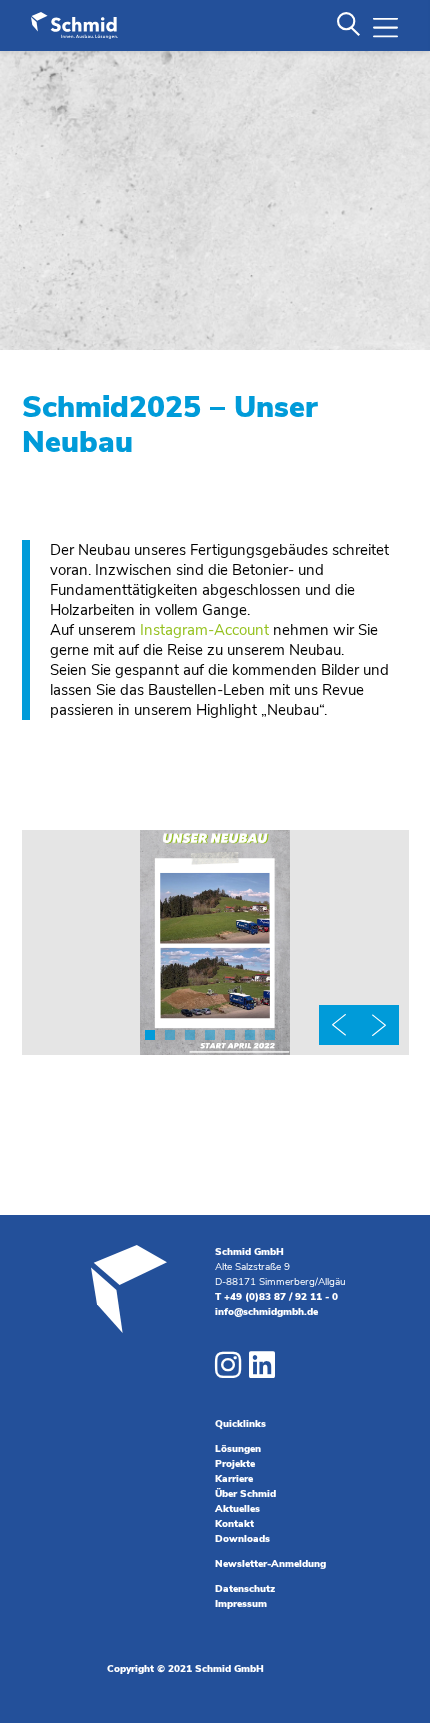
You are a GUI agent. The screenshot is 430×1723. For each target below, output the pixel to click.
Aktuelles (237, 1509)
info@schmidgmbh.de (266, 1312)
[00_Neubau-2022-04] (215, 1048)
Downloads (242, 1539)
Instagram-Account (204, 630)
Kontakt (234, 1524)
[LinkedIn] (262, 1369)
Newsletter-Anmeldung (270, 1564)
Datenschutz (245, 1589)
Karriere (234, 1479)
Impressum (241, 1604)
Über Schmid (245, 1494)
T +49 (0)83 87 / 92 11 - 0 (276, 1297)
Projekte (235, 1464)
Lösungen (238, 1449)
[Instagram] (228, 1369)
